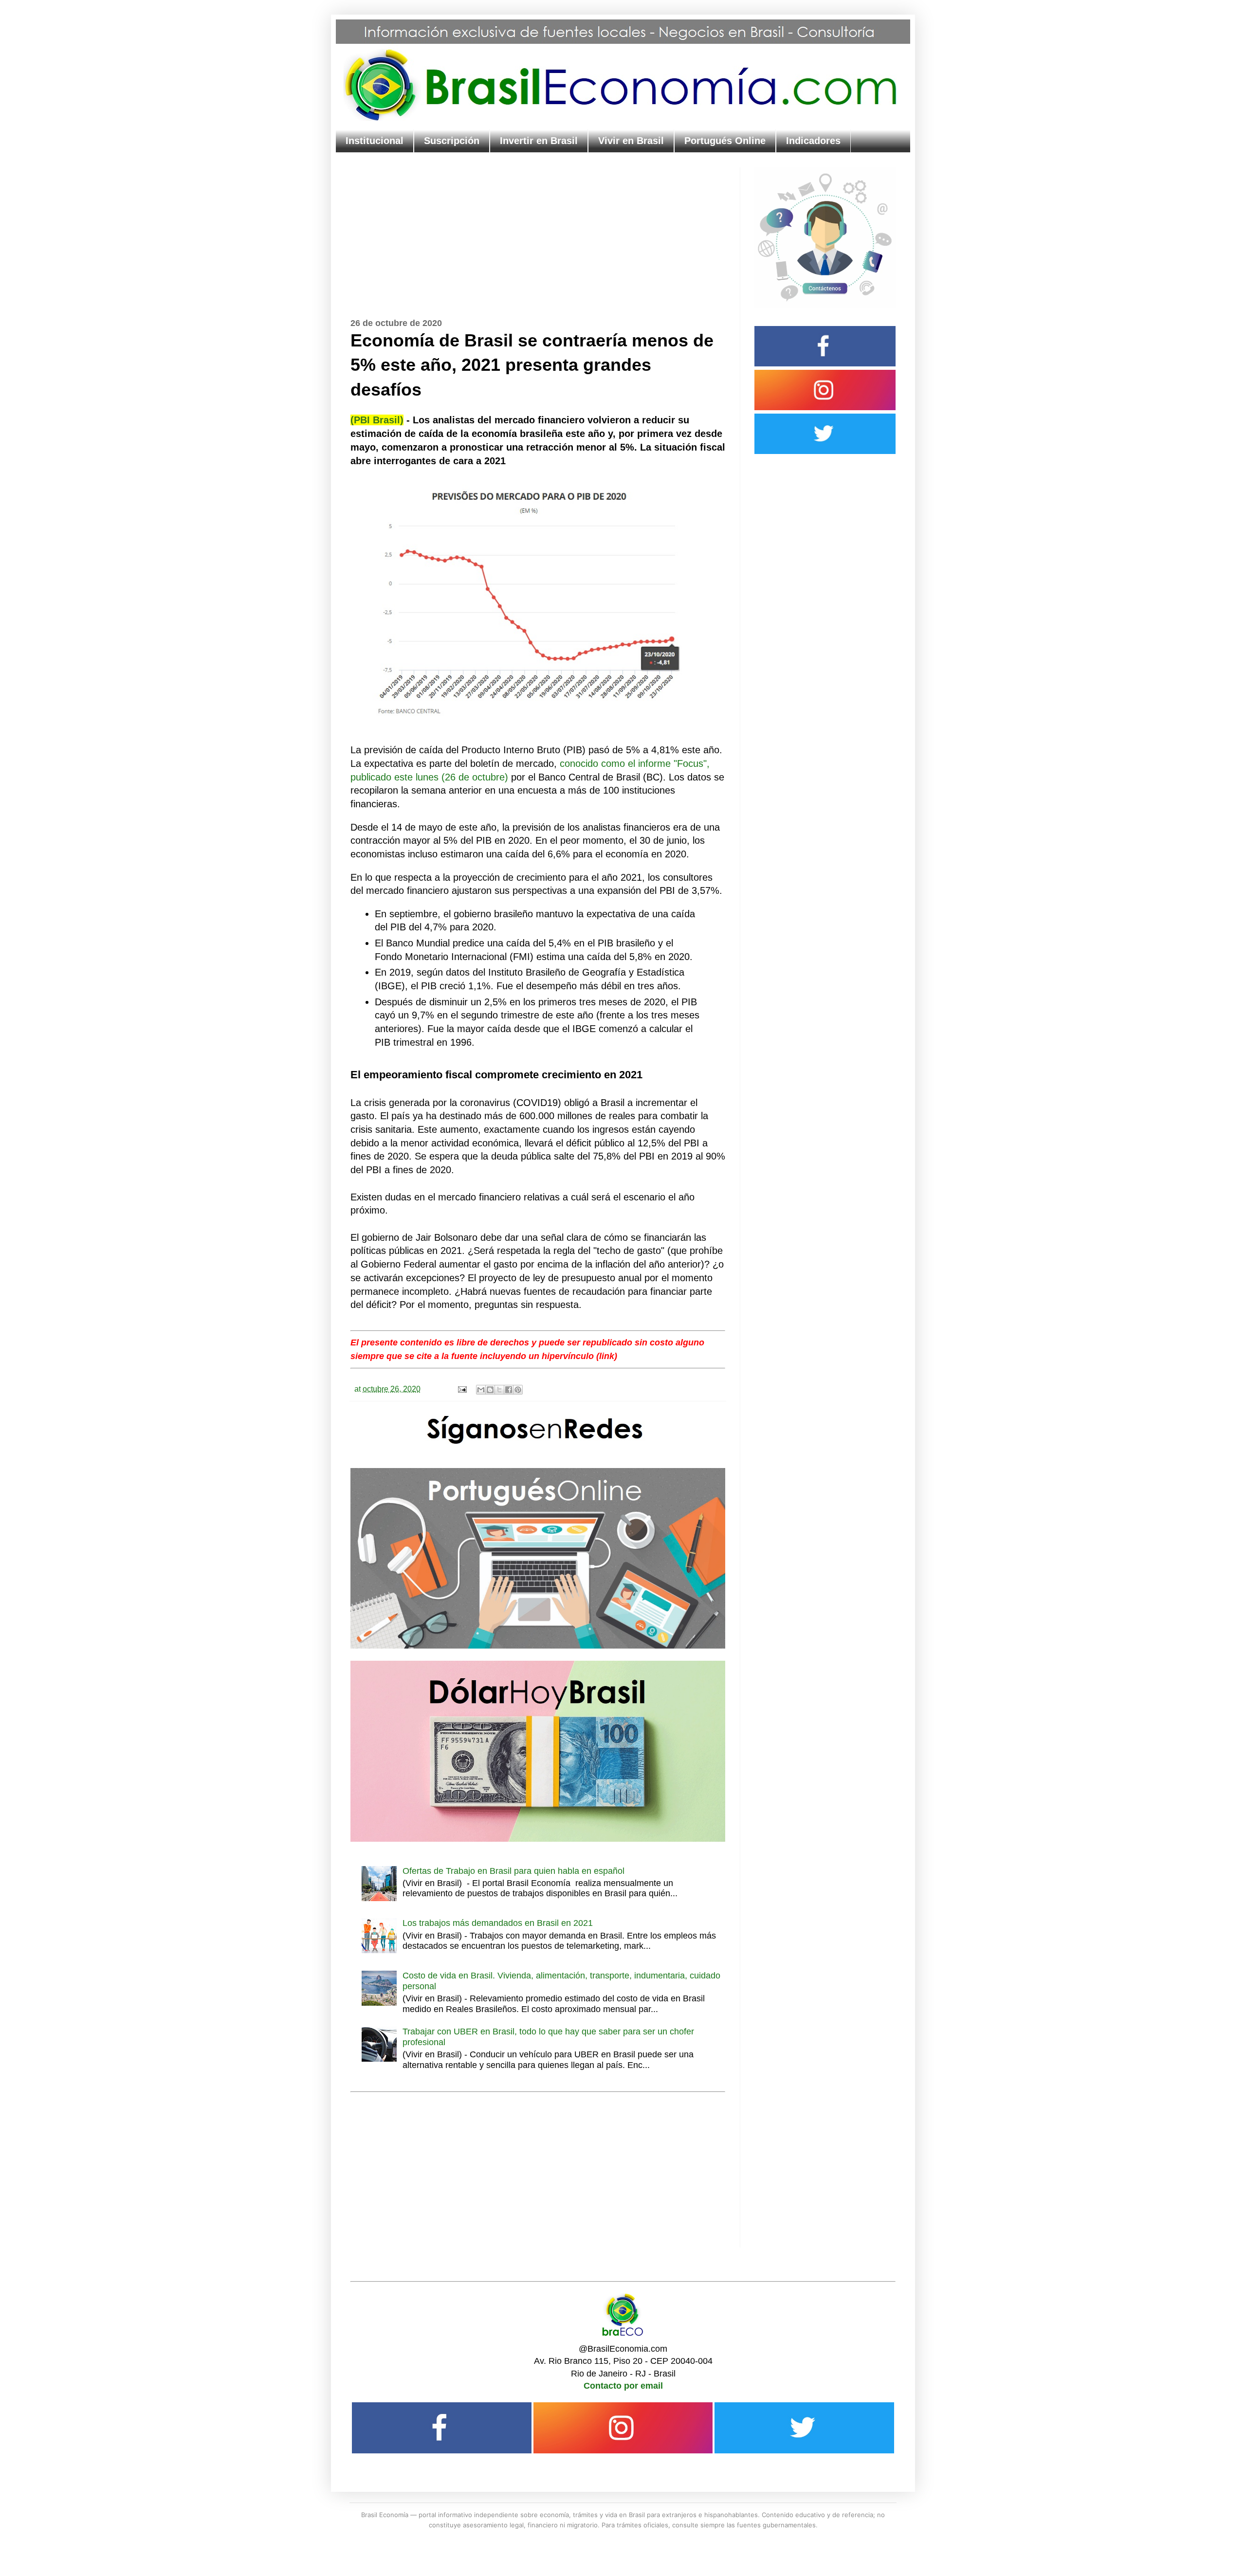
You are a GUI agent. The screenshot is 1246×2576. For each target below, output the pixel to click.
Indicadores (813, 141)
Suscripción (452, 141)
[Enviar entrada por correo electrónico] (461, 1389)
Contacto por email (623, 2386)
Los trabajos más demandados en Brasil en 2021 (498, 1923)
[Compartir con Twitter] (499, 1390)
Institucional (375, 141)
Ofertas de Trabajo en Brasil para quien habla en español (513, 1871)
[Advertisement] (538, 236)
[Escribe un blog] (490, 1390)
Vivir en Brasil (631, 141)
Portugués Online (725, 141)
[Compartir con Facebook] (509, 1390)
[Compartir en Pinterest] (518, 1390)
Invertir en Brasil (539, 141)
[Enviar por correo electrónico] (481, 1390)
